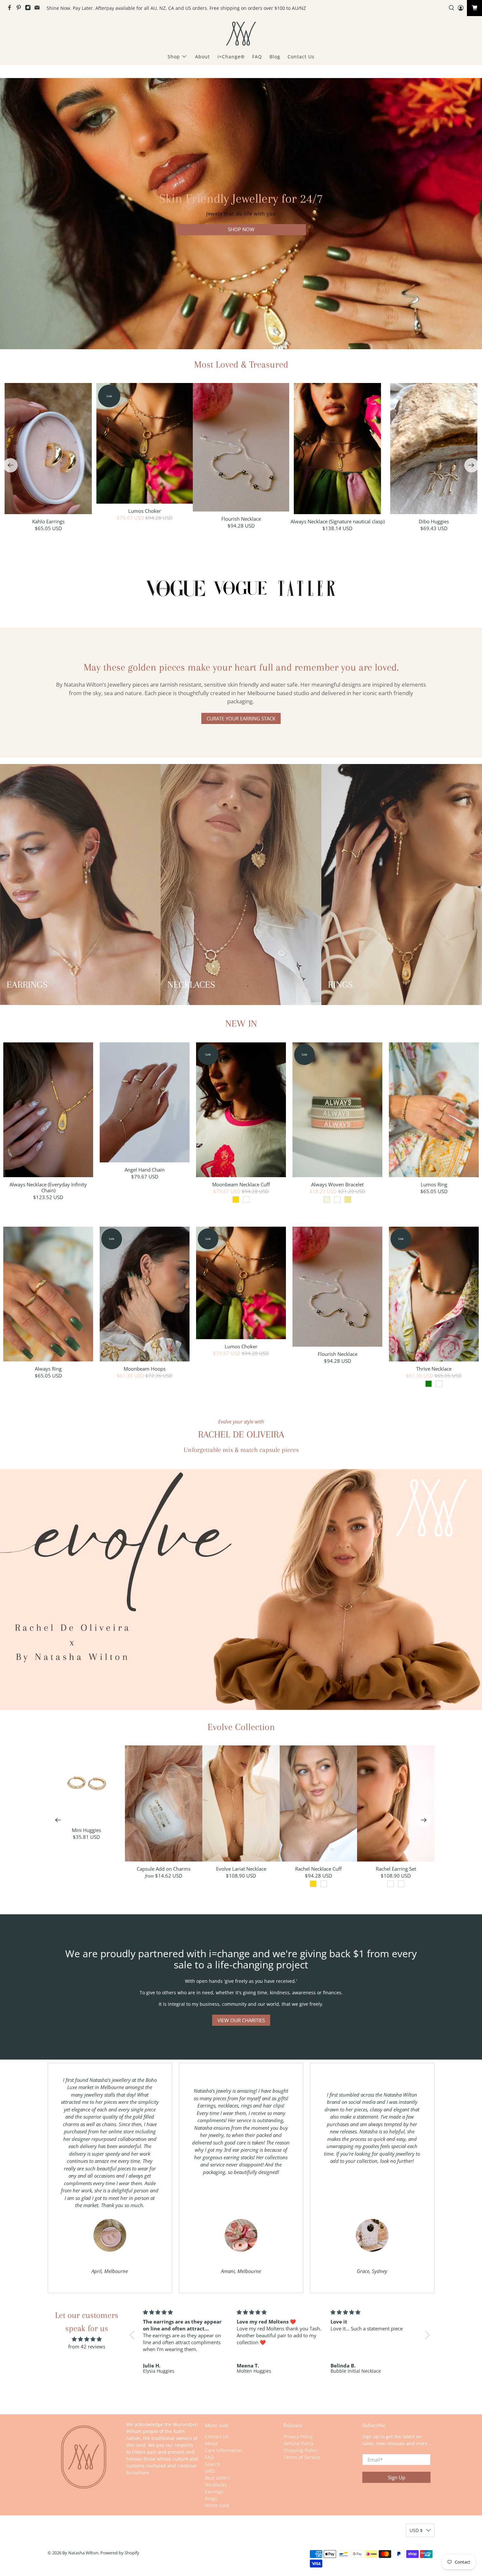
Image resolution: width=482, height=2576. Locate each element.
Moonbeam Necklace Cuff (241, 1184)
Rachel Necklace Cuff (318, 1869)
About (202, 57)
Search (212, 2464)
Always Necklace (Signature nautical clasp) (338, 521)
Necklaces (216, 2485)
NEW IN (241, 1024)
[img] (87, 2339)
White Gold (217, 2505)
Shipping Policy (300, 2450)
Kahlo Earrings (48, 521)
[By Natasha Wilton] (241, 34)
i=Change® (231, 57)
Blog (275, 57)
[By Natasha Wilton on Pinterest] (20, 9)
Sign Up (397, 2477)
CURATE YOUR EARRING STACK (241, 718)
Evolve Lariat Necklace (241, 1869)
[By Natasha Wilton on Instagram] (30, 9)
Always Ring (48, 1368)
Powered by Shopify (120, 2553)
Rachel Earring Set (396, 1869)
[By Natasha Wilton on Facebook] (11, 9)
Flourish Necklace (241, 519)
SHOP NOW (241, 230)
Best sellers (218, 2478)
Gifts (210, 2471)
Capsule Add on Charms (164, 1869)
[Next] (472, 465)
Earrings (214, 2492)
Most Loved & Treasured (241, 364)
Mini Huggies (86, 1830)
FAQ (257, 57)
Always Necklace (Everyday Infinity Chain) (48, 1187)
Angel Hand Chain (145, 1169)
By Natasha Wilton (80, 2553)
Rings (211, 2498)
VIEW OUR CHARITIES (241, 2020)
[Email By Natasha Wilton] (39, 9)
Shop (174, 57)
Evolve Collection (241, 1727)
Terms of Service (302, 2457)
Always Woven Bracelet (337, 1184)
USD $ (416, 2530)
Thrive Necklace (434, 1368)
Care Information (224, 2450)
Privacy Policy (298, 2436)
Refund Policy (299, 2443)
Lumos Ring (434, 1184)
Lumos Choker (145, 511)
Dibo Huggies (434, 521)
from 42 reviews (87, 2346)
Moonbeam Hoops (145, 1368)
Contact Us (301, 57)
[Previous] (10, 465)
